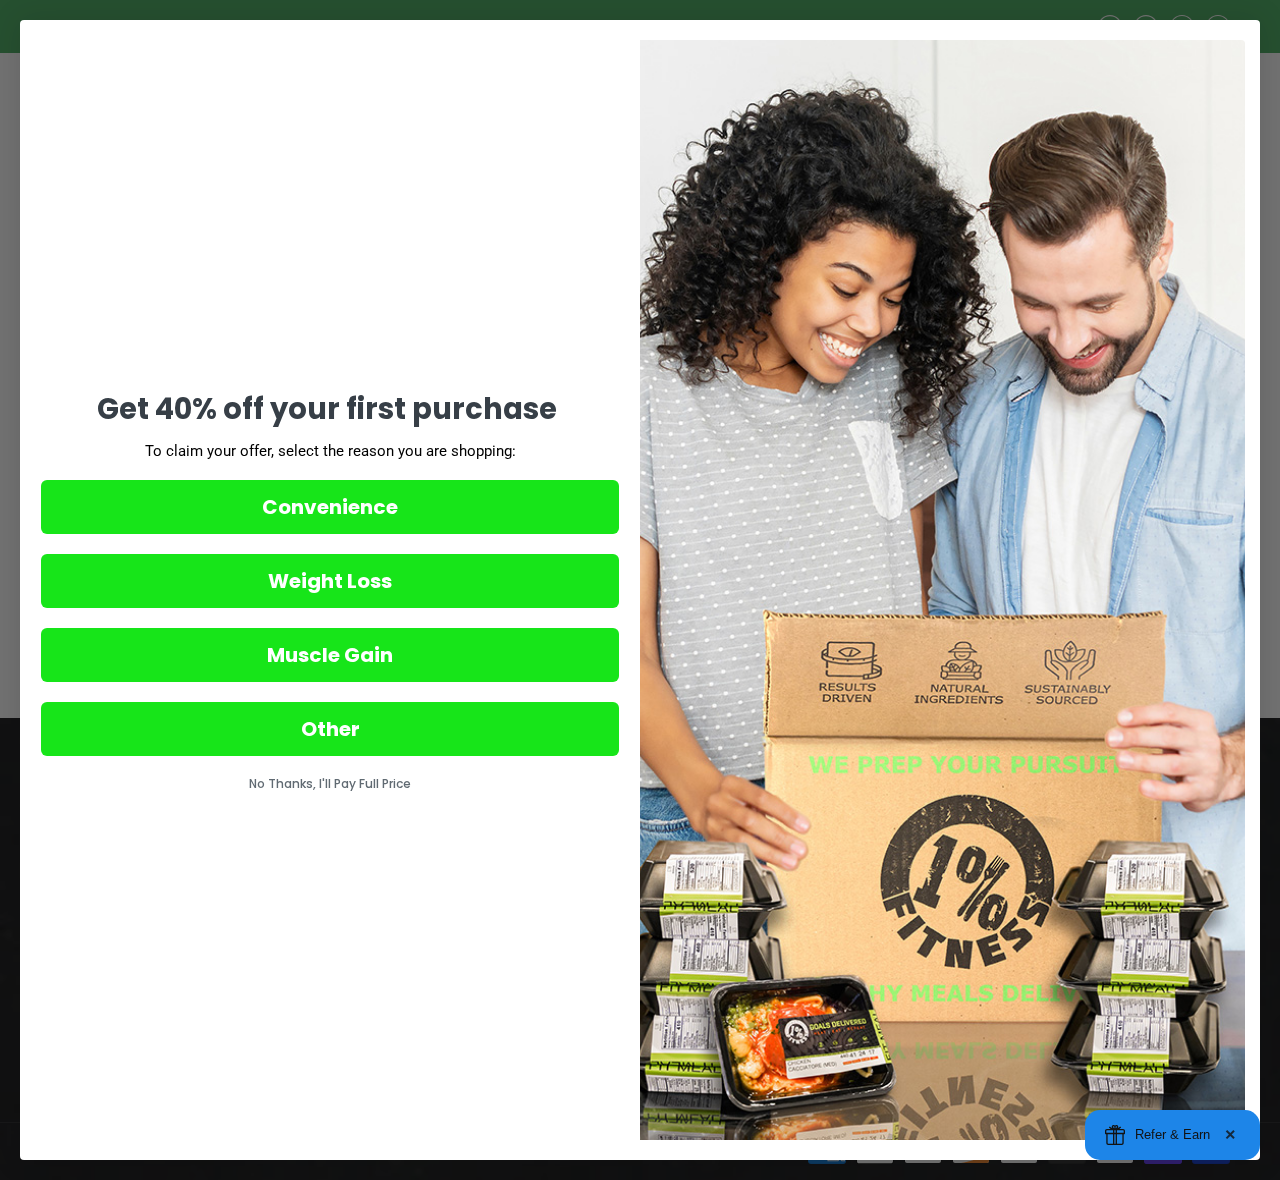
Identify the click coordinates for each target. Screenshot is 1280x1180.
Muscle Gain (330, 655)
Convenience (330, 507)
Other (330, 729)
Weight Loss (330, 581)
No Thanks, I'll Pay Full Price (330, 783)
